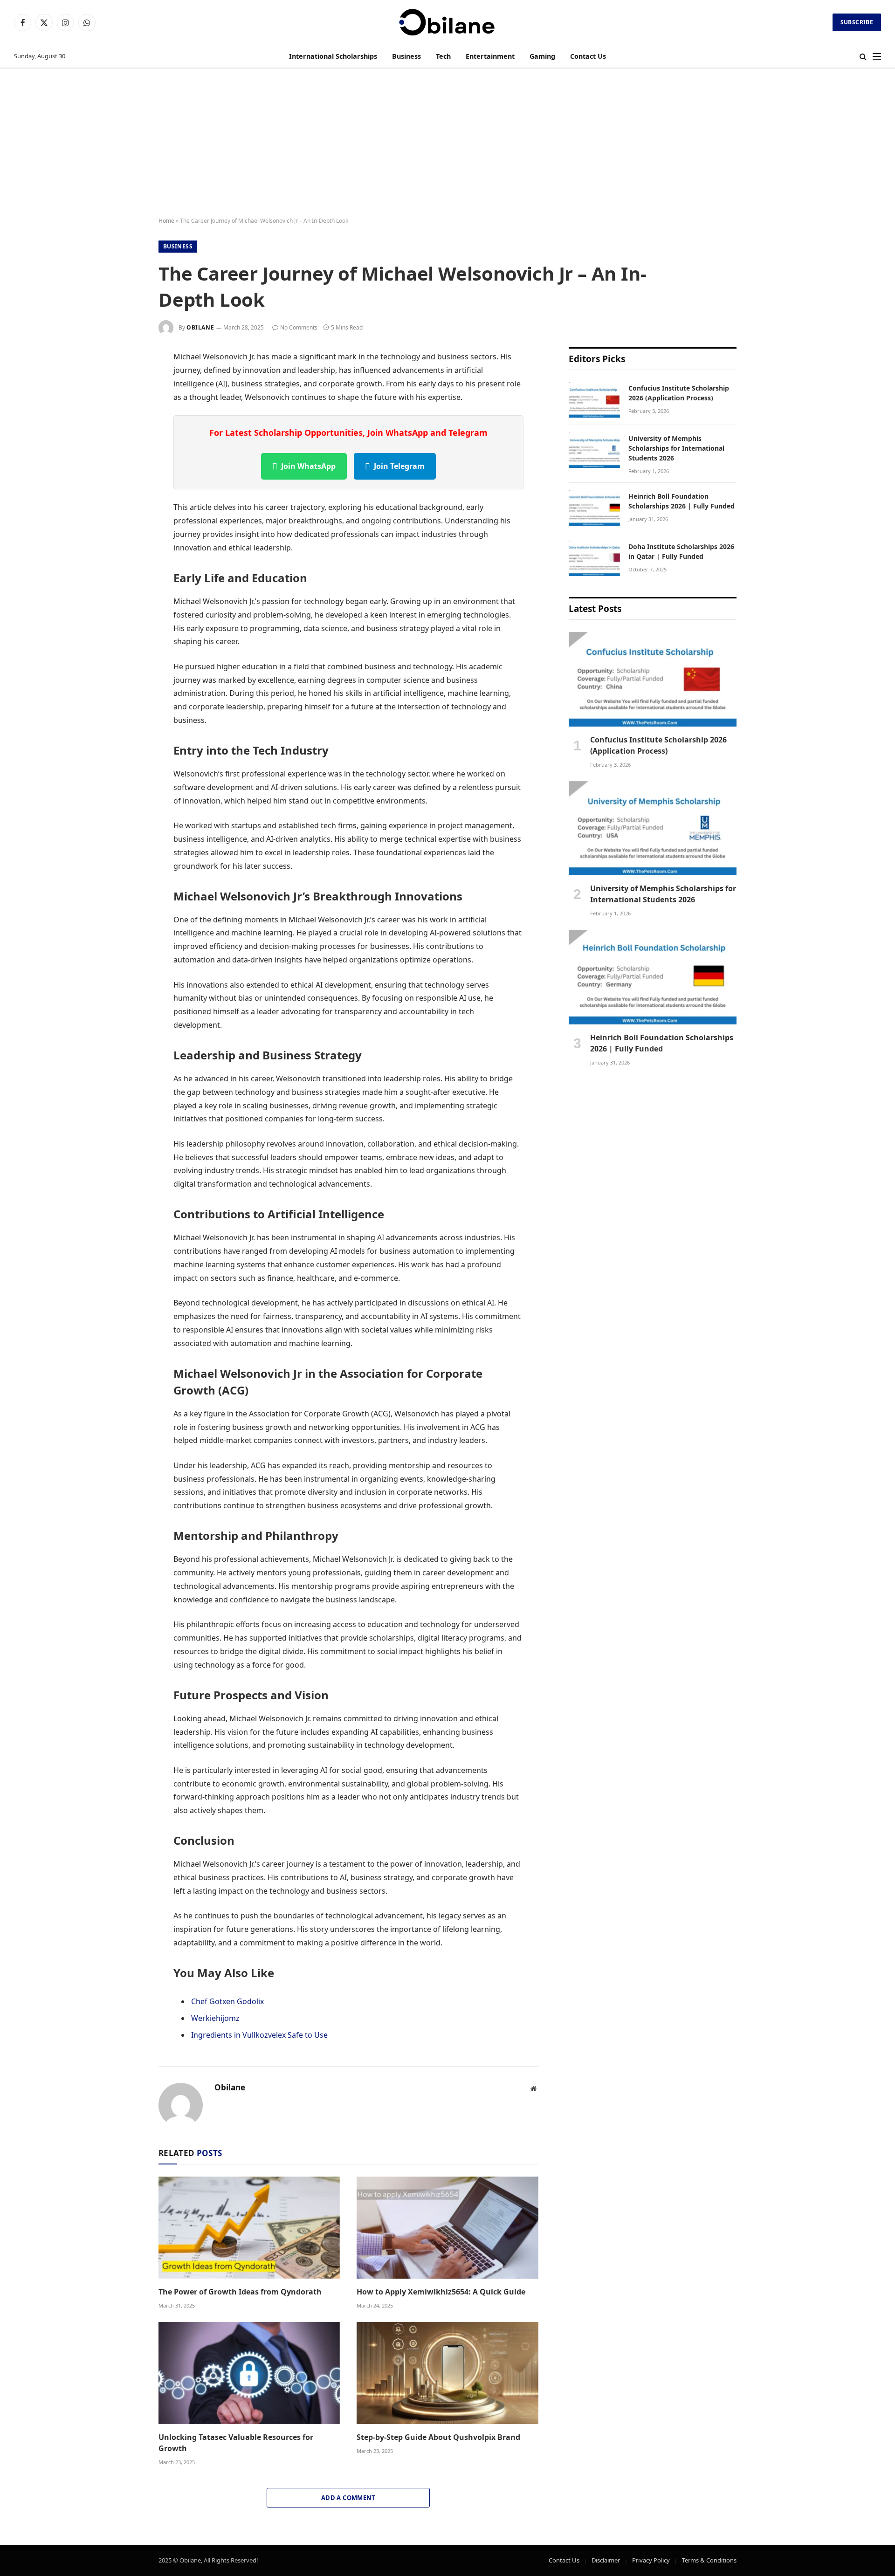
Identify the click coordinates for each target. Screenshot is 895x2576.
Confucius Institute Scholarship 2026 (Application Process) (679, 393)
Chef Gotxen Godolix (227, 2001)
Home (166, 221)
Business (406, 56)
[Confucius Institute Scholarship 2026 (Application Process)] (594, 400)
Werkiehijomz (215, 2018)
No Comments (299, 327)
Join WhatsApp (308, 466)
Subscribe (857, 22)
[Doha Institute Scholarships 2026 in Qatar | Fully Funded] (594, 558)
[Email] (126, 469)
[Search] (863, 57)
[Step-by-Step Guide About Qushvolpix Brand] (447, 2373)
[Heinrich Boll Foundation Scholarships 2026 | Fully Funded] (594, 508)
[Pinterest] (126, 447)
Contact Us (588, 56)
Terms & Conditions (709, 2560)
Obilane (200, 327)
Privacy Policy (651, 2560)
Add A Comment (348, 2498)
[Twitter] (126, 403)
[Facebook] (126, 381)
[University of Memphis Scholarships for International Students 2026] (594, 450)
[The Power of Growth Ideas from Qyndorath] (249, 2228)
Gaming (542, 56)
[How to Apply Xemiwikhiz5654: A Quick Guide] (447, 2228)
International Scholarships (333, 56)
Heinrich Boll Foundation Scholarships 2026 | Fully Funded (682, 501)
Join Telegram (399, 466)
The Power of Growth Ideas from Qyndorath (240, 2292)
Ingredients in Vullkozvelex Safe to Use (259, 2035)
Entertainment (490, 56)
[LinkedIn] (126, 425)
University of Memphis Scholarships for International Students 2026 (676, 448)
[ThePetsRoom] (447, 22)
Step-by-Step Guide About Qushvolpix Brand (438, 2437)
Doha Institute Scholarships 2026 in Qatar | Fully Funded (681, 551)
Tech (443, 56)
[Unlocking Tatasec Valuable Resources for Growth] (249, 2373)
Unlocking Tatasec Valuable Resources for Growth (236, 2443)
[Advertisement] (447, 143)
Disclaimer (606, 2560)
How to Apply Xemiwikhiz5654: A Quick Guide (441, 2292)
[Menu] (877, 57)
